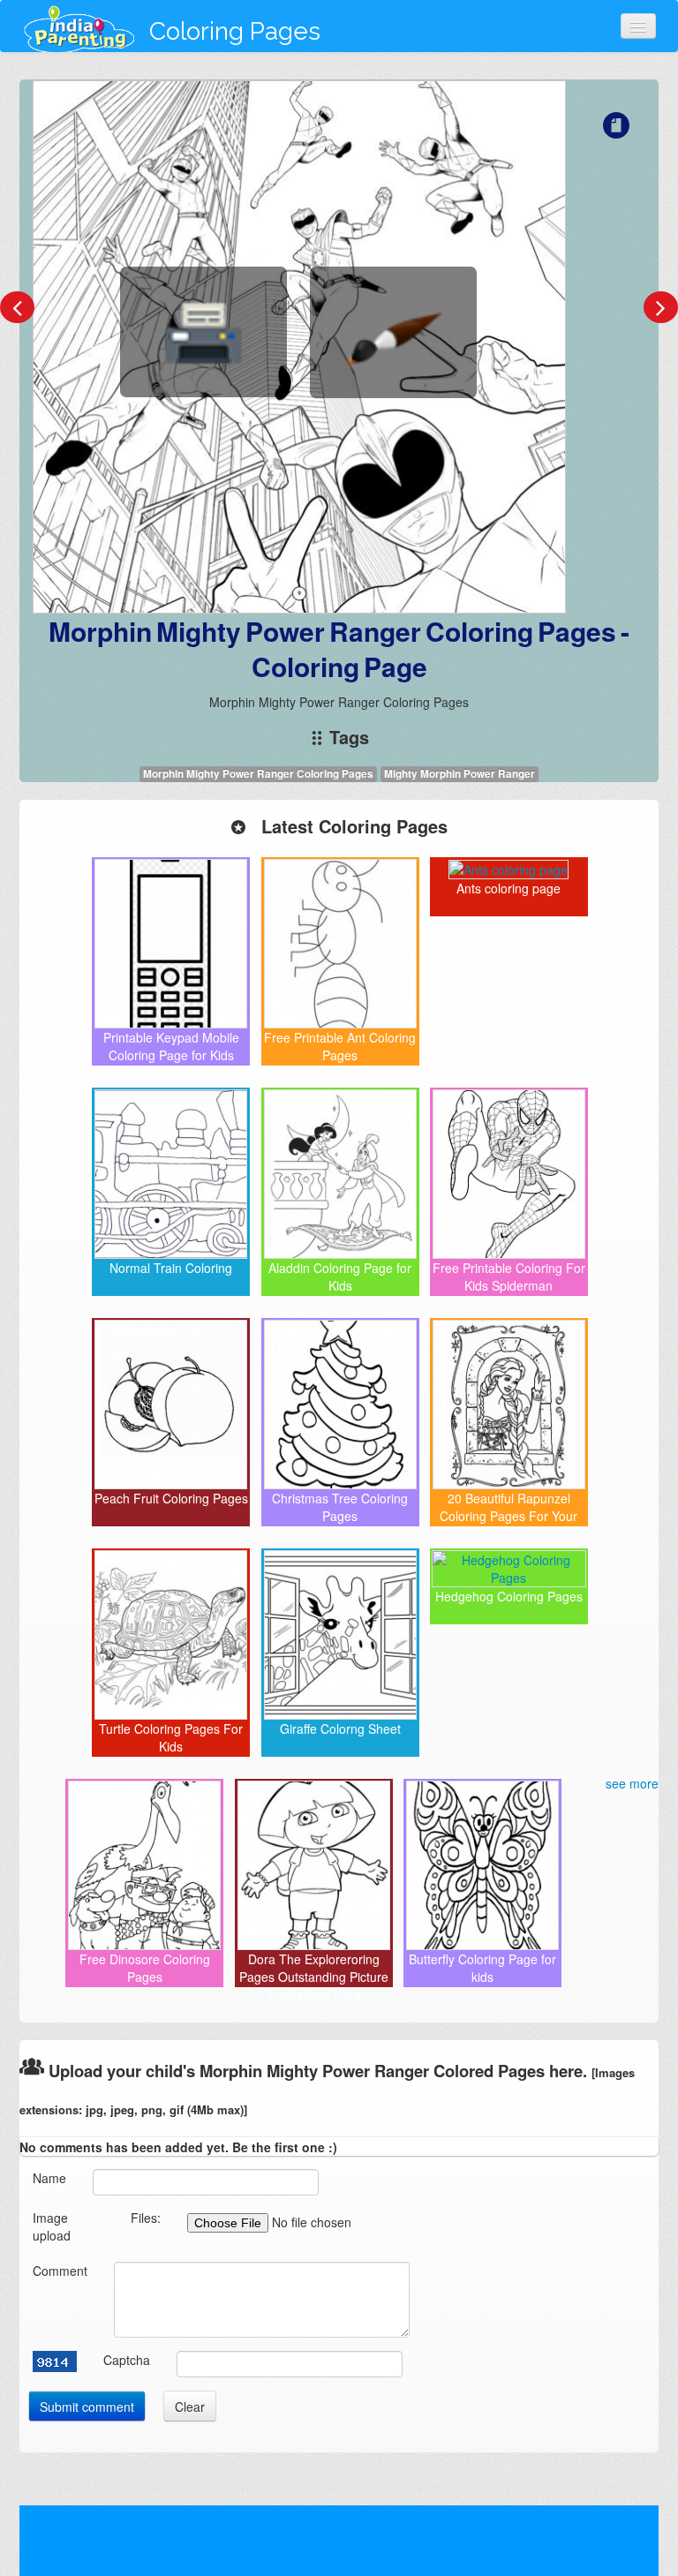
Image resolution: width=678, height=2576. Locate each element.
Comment (60, 2271)
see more (632, 1783)
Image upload (52, 2226)
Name (49, 2178)
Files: (146, 2218)
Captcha (127, 2360)
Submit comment (87, 2407)
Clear (190, 2407)
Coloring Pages (235, 31)
